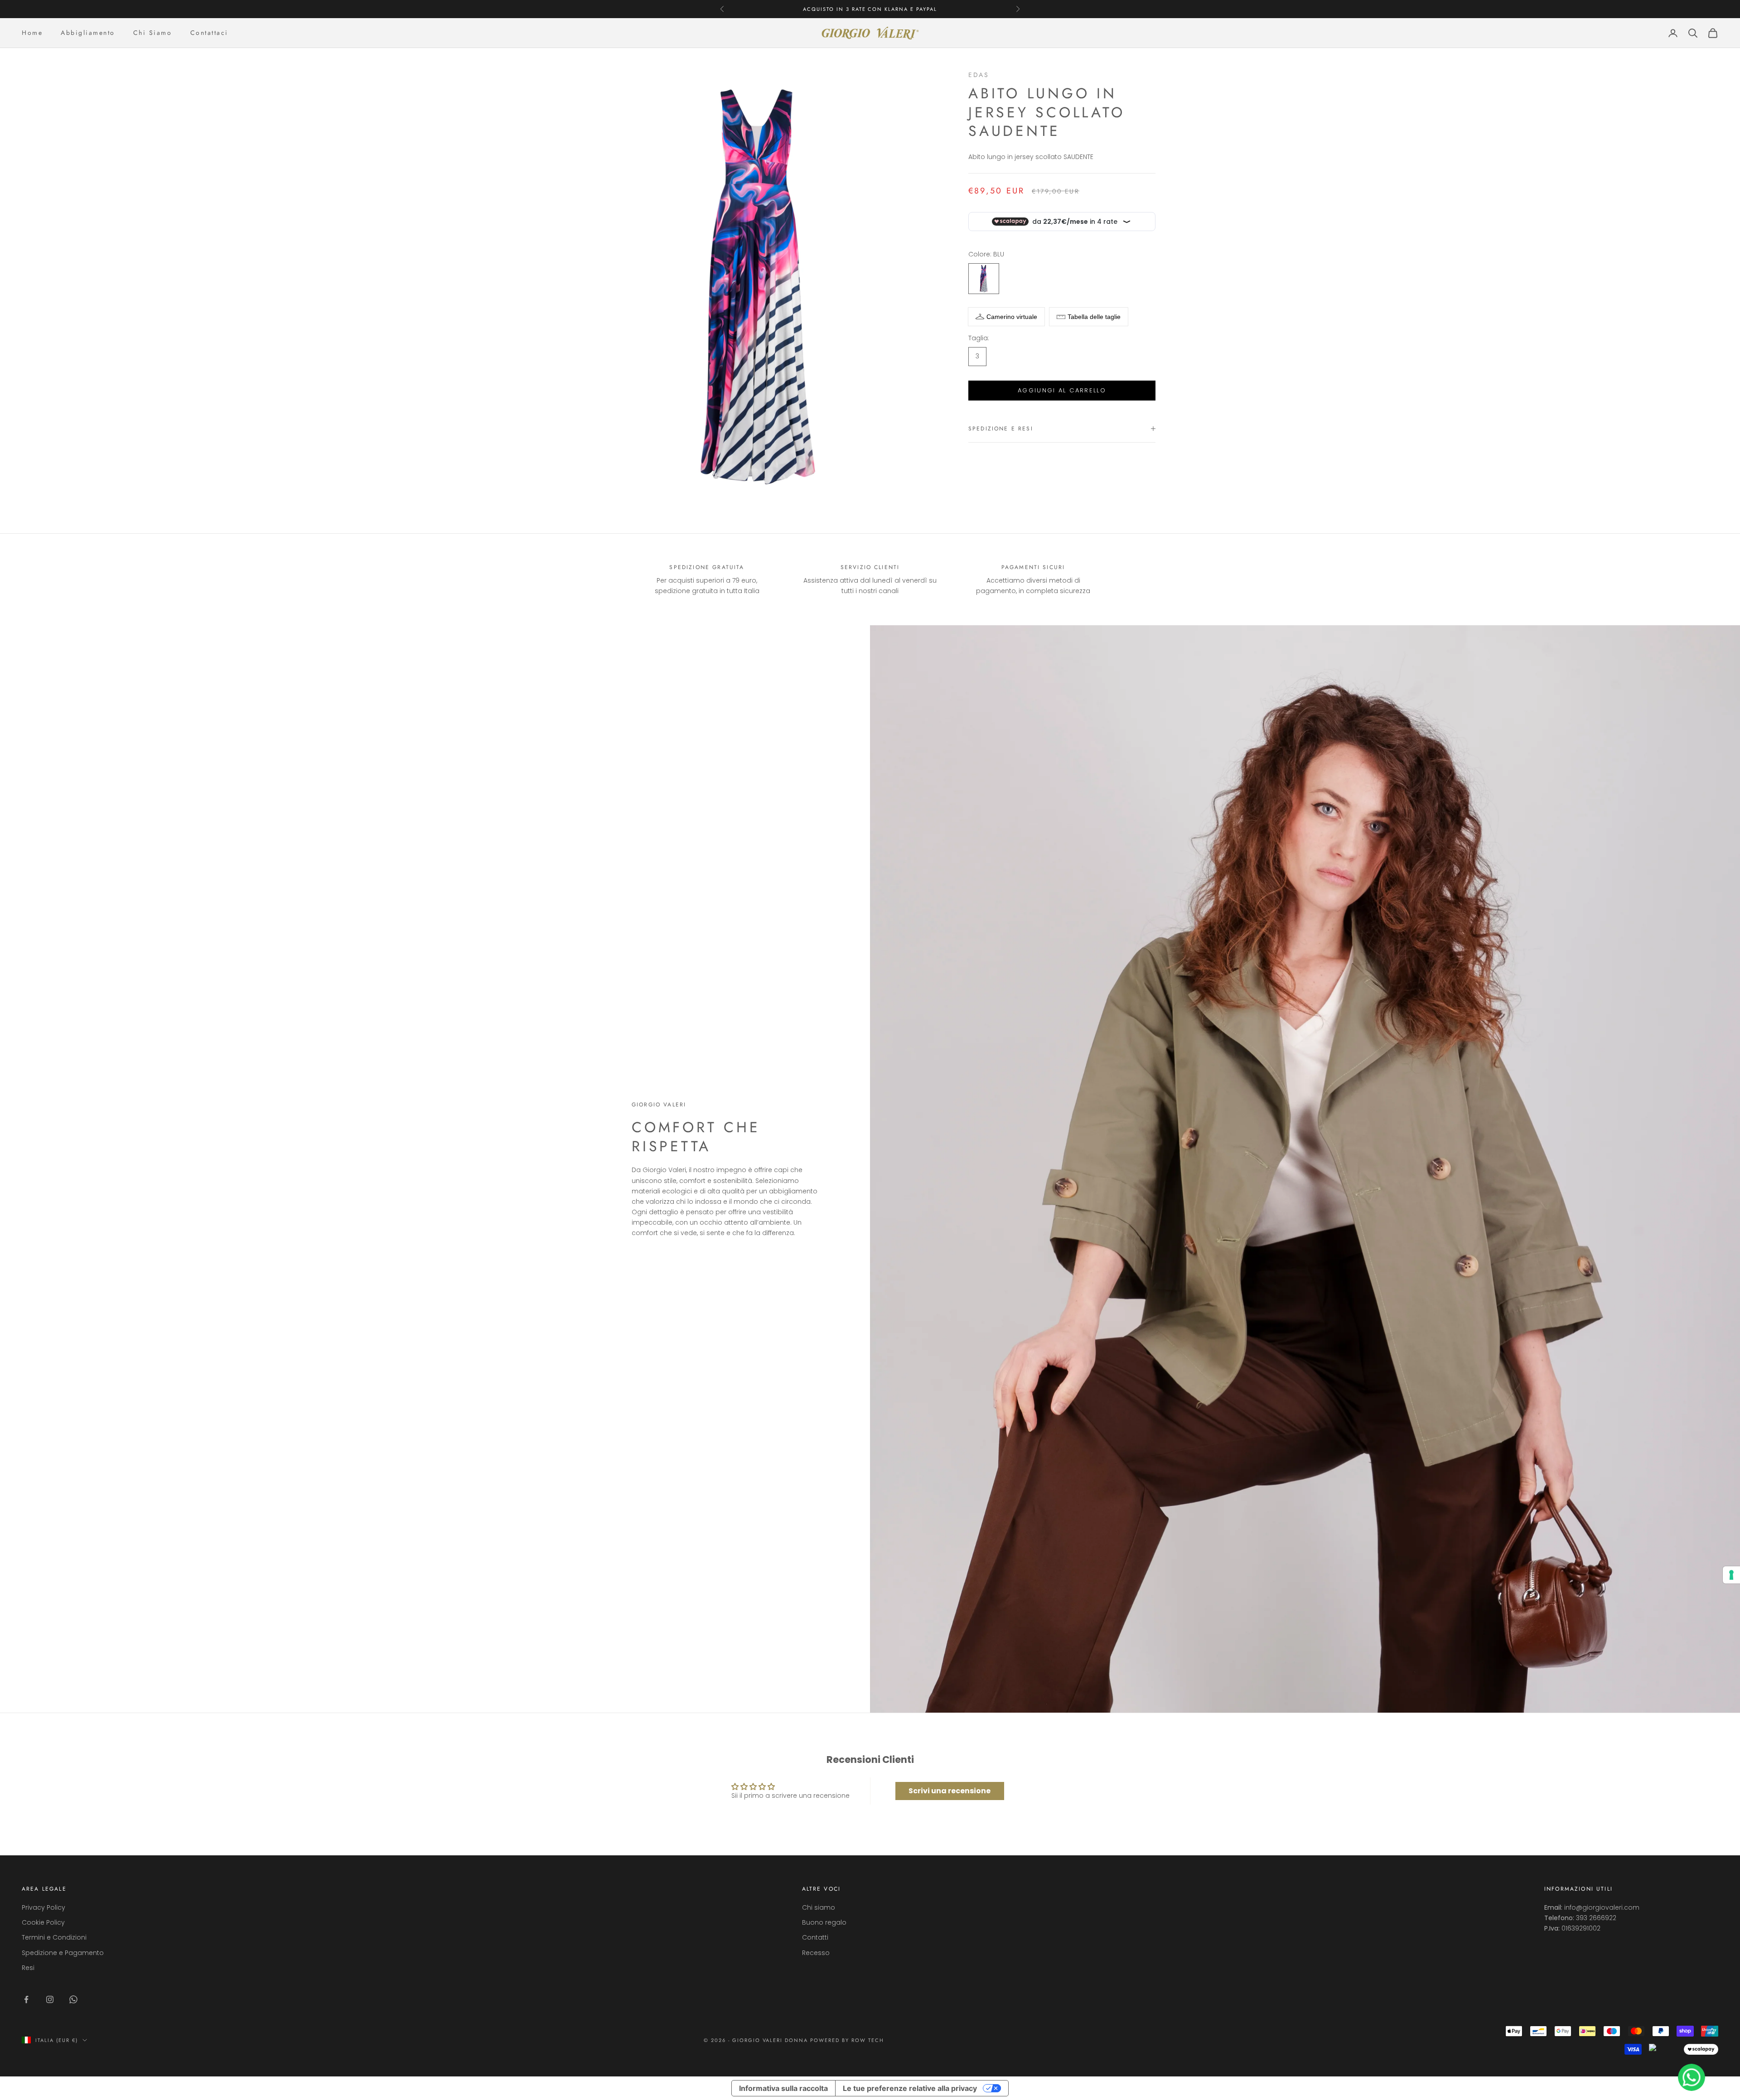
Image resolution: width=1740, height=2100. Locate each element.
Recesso (816, 1953)
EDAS (979, 75)
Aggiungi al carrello (1062, 390)
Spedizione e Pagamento (63, 1953)
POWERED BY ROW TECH (847, 2040)
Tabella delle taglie (1094, 317)
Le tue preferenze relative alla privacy (910, 2088)
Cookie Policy (43, 1922)
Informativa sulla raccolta (783, 2088)
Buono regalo (824, 1922)
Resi (28, 1968)
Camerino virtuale (1012, 317)
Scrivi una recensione (950, 1791)
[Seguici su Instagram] (50, 1999)
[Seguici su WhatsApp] (73, 1999)
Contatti (815, 1937)
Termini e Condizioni (54, 1937)
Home (32, 33)
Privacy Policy (43, 1907)
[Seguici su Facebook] (26, 1999)
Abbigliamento (88, 33)
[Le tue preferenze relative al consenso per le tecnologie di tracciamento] (1731, 1575)
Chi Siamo (153, 33)
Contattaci (209, 33)
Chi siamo (819, 1907)
